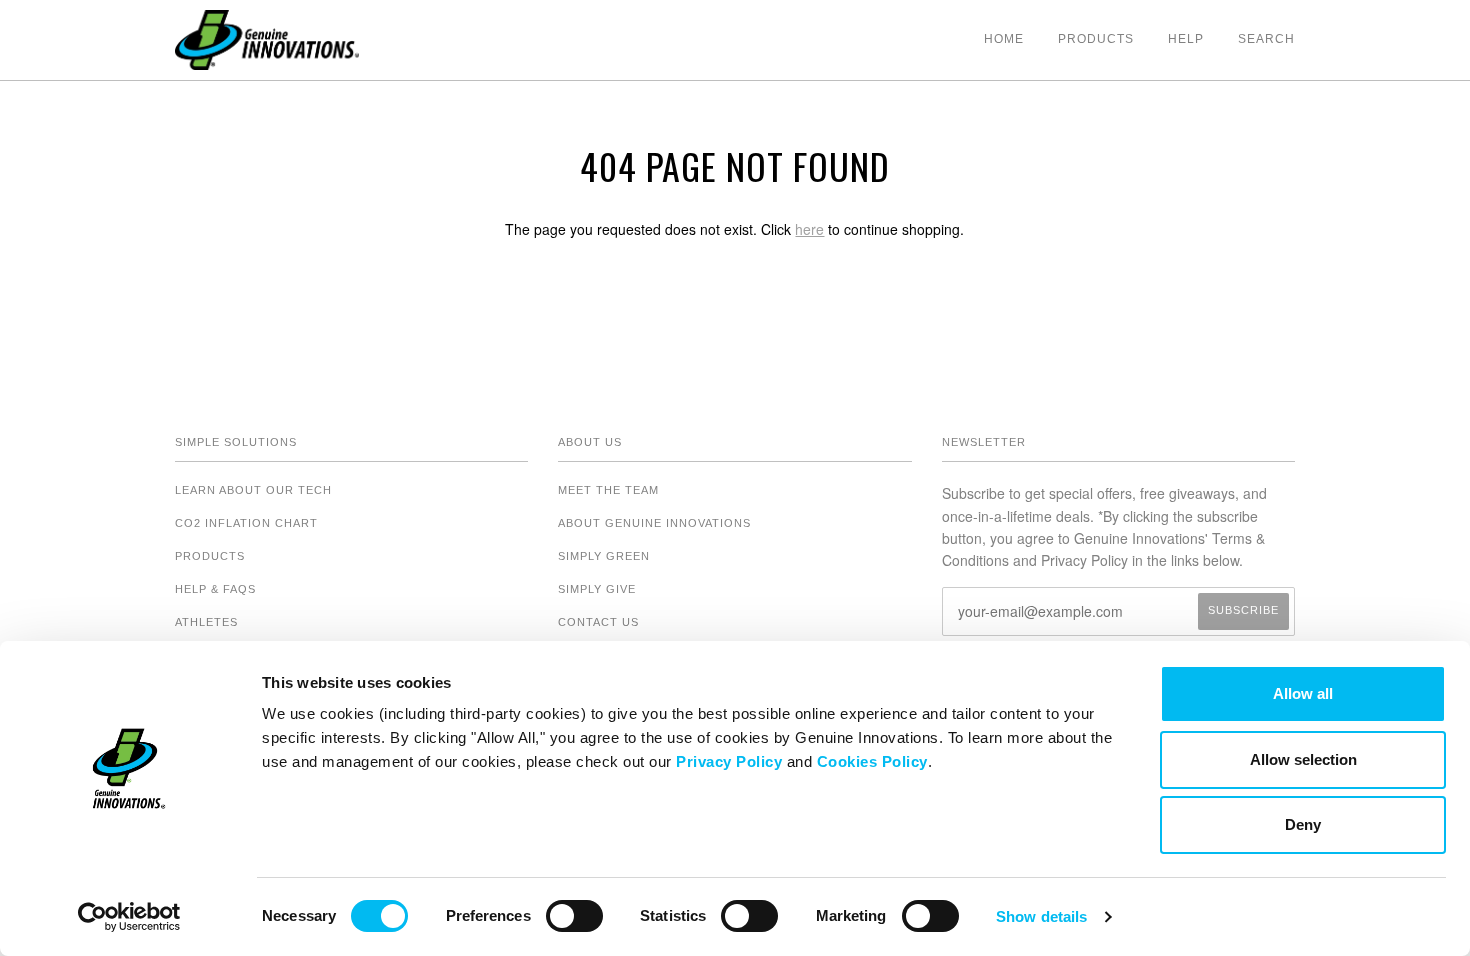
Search (1266, 39)
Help (1186, 39)
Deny (1303, 824)
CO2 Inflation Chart (246, 523)
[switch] (574, 916)
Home (1004, 39)
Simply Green (604, 556)
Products (1096, 39)
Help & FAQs (215, 589)
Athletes (206, 622)
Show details (1041, 916)
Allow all (1303, 693)
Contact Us (598, 622)
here (809, 229)
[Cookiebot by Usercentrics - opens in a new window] (129, 917)
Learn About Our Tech (253, 490)
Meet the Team (608, 490)
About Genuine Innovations (654, 523)
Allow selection (1303, 759)
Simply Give (597, 589)
